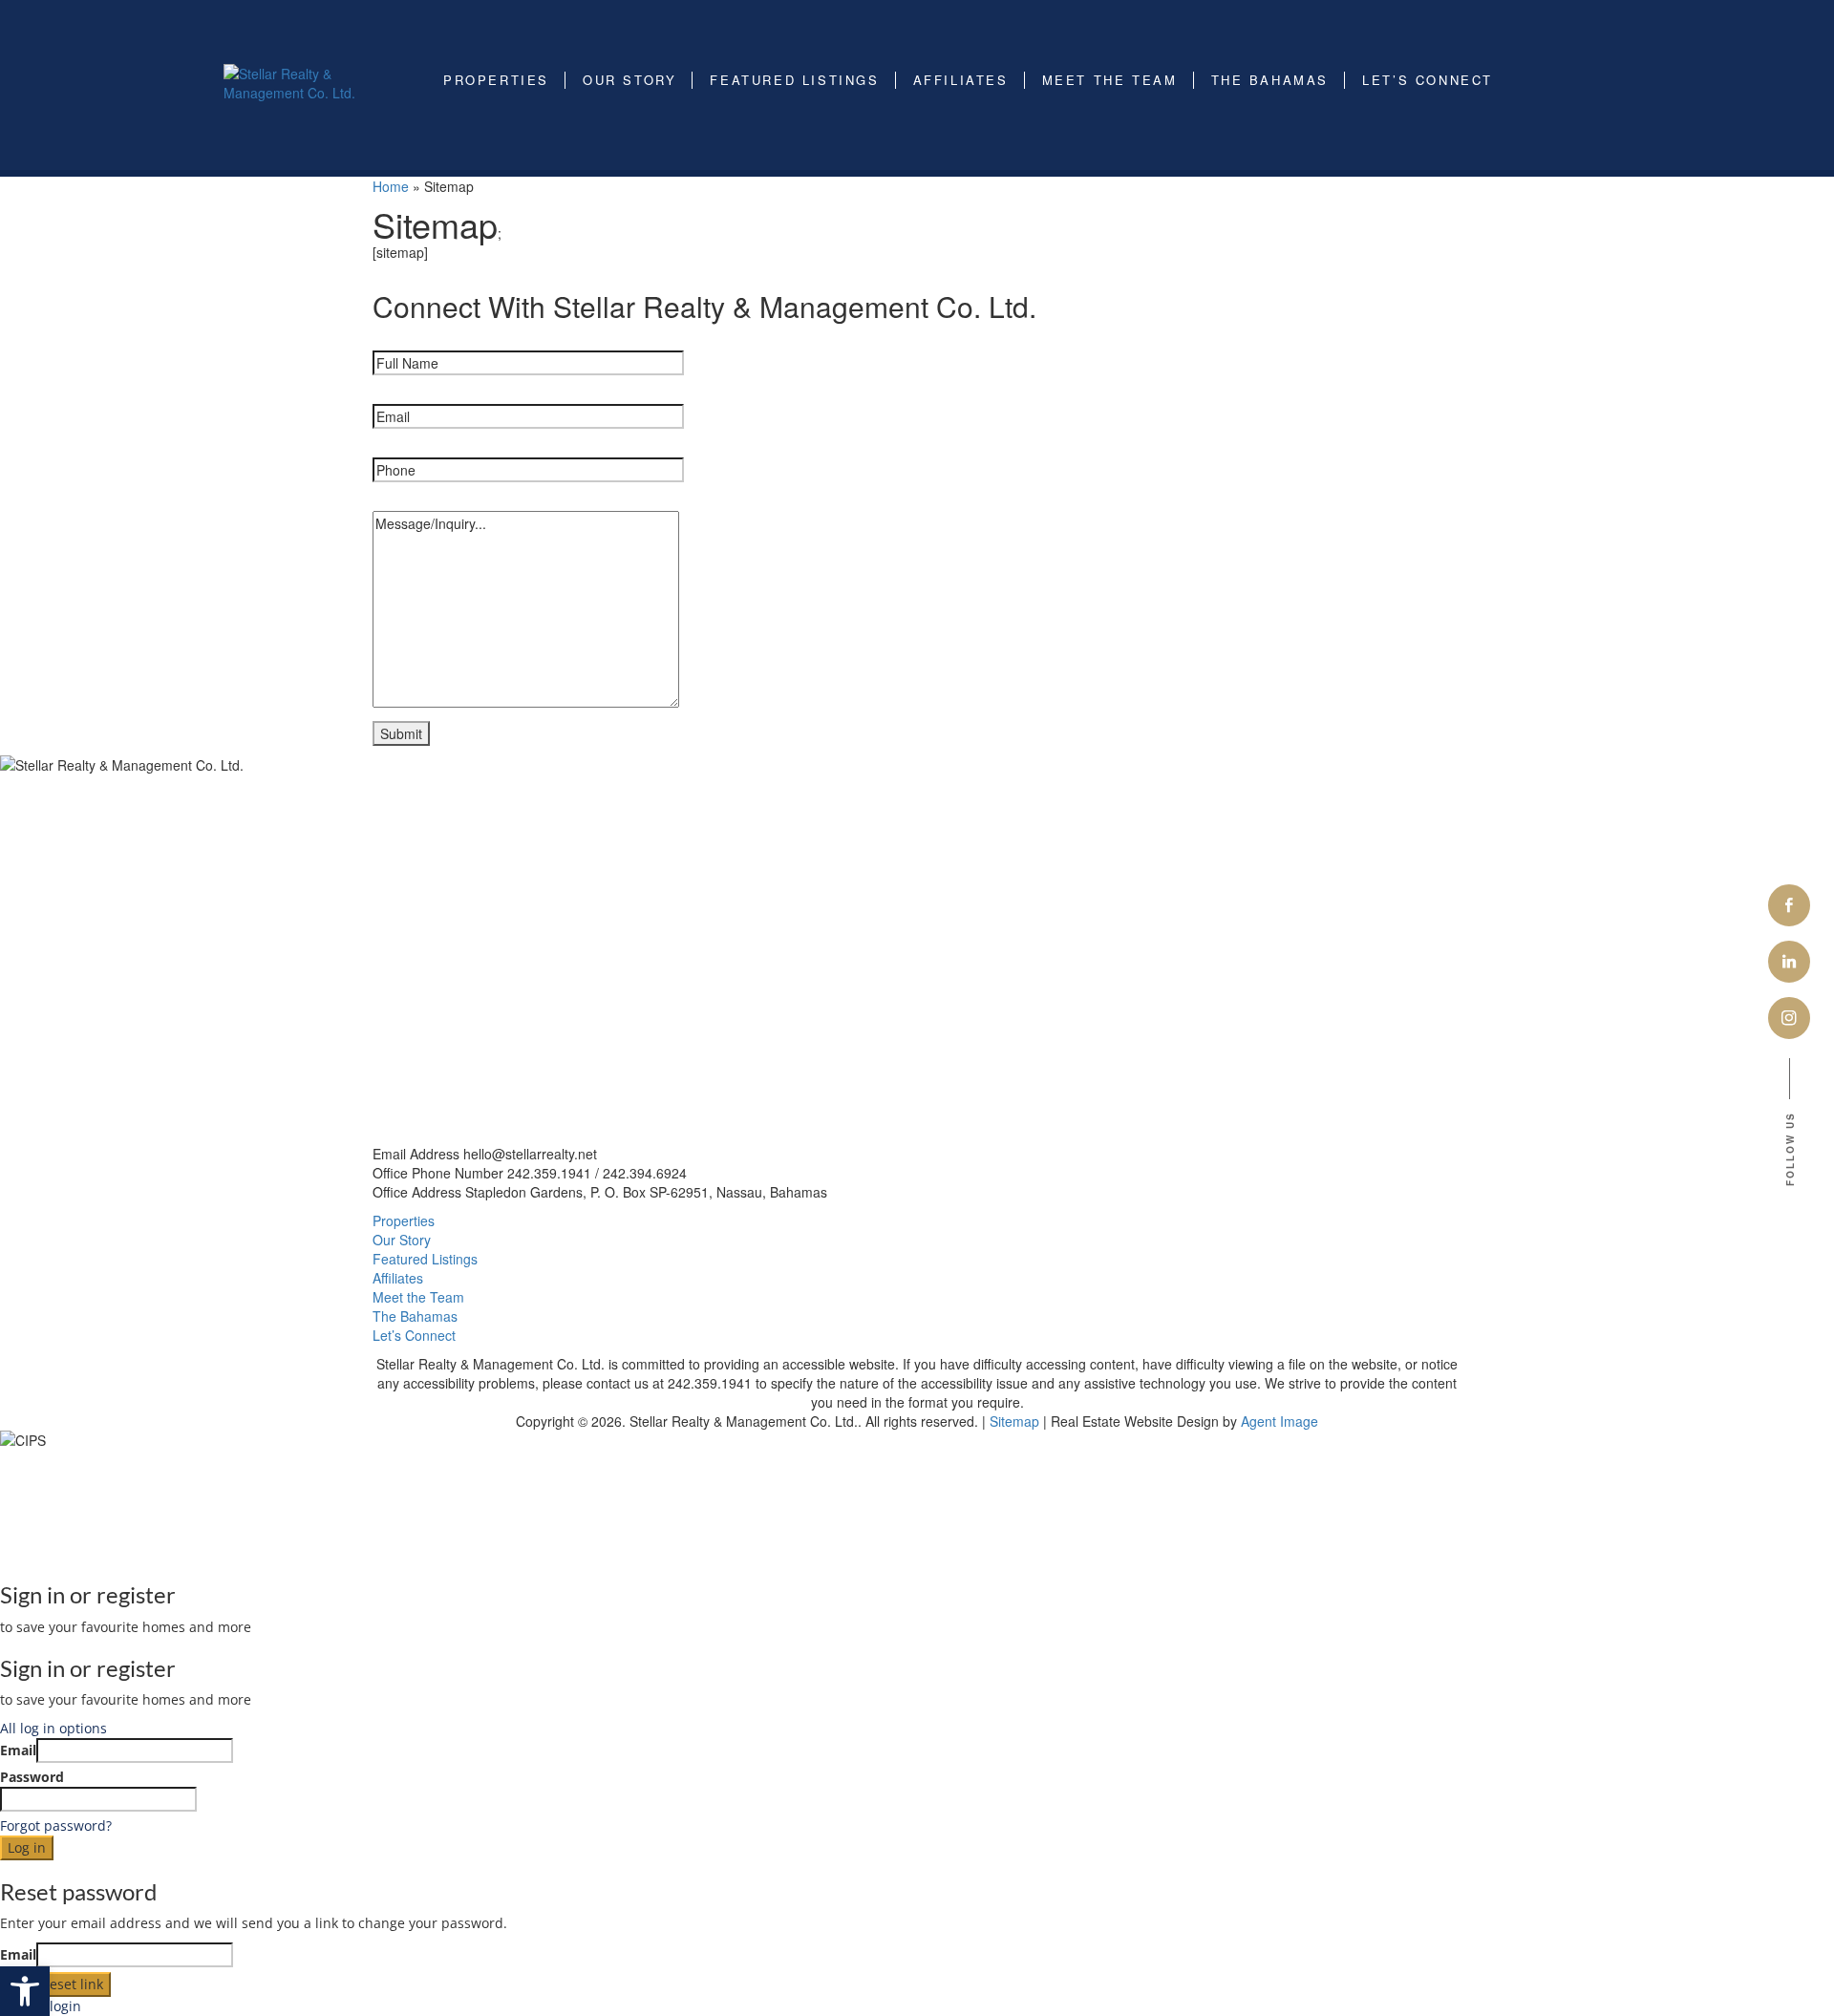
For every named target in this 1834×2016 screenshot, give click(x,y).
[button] (25, 1991)
